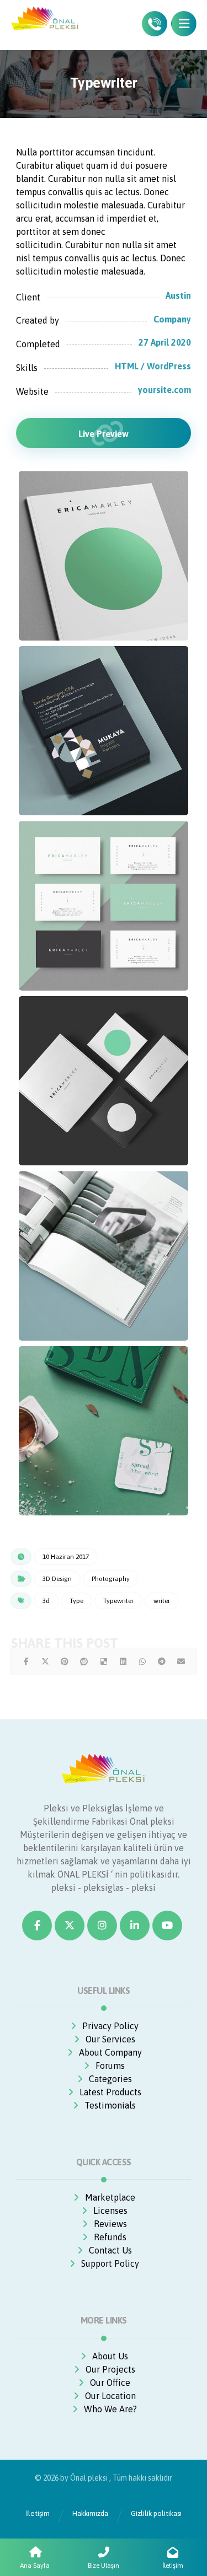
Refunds (110, 2237)
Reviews (110, 2224)
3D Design (57, 1579)
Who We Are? (110, 2409)
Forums (110, 2066)
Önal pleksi (89, 2478)
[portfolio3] (104, 1431)
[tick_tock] (104, 556)
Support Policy (110, 2263)
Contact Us (110, 2250)
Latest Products (110, 2092)
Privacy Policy (110, 2026)
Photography (111, 1579)
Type (76, 1601)
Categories (110, 2079)
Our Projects (110, 2369)
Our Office (110, 2383)
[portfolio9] (104, 1081)
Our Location (110, 2396)
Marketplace (110, 2197)
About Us (110, 2356)
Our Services (110, 2039)
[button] (184, 24)
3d (46, 1601)
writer (162, 1601)
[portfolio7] (104, 906)
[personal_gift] (104, 731)
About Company (110, 2052)
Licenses (110, 2211)
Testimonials (110, 2105)
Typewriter (118, 1601)
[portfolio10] (104, 1256)
